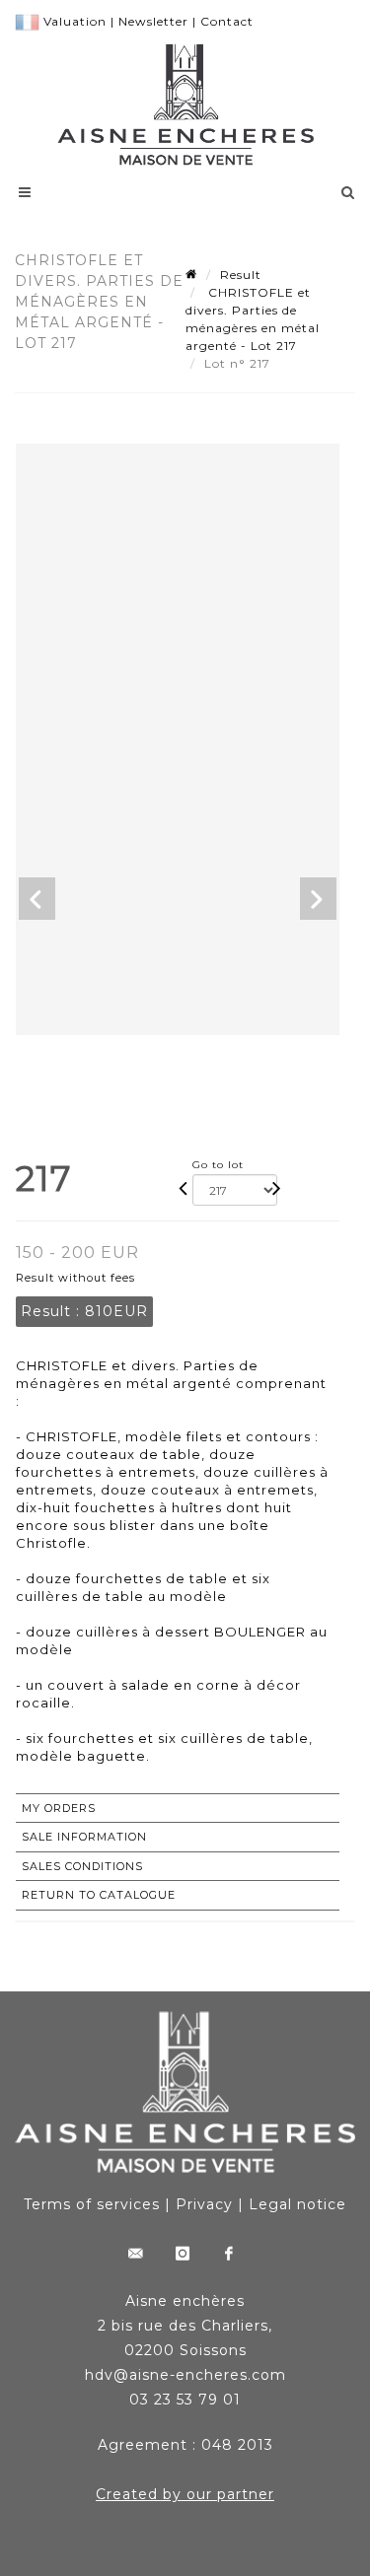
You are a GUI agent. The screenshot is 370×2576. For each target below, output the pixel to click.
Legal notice (297, 2204)
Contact (227, 21)
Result (241, 275)
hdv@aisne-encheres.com (185, 2375)
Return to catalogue (99, 1895)
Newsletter (153, 21)
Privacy (204, 2204)
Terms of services (92, 2204)
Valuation (75, 21)
